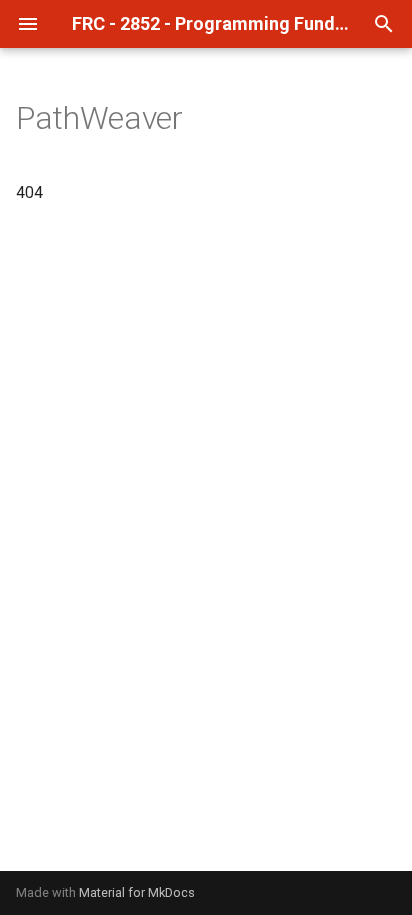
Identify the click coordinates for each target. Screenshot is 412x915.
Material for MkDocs (137, 892)
